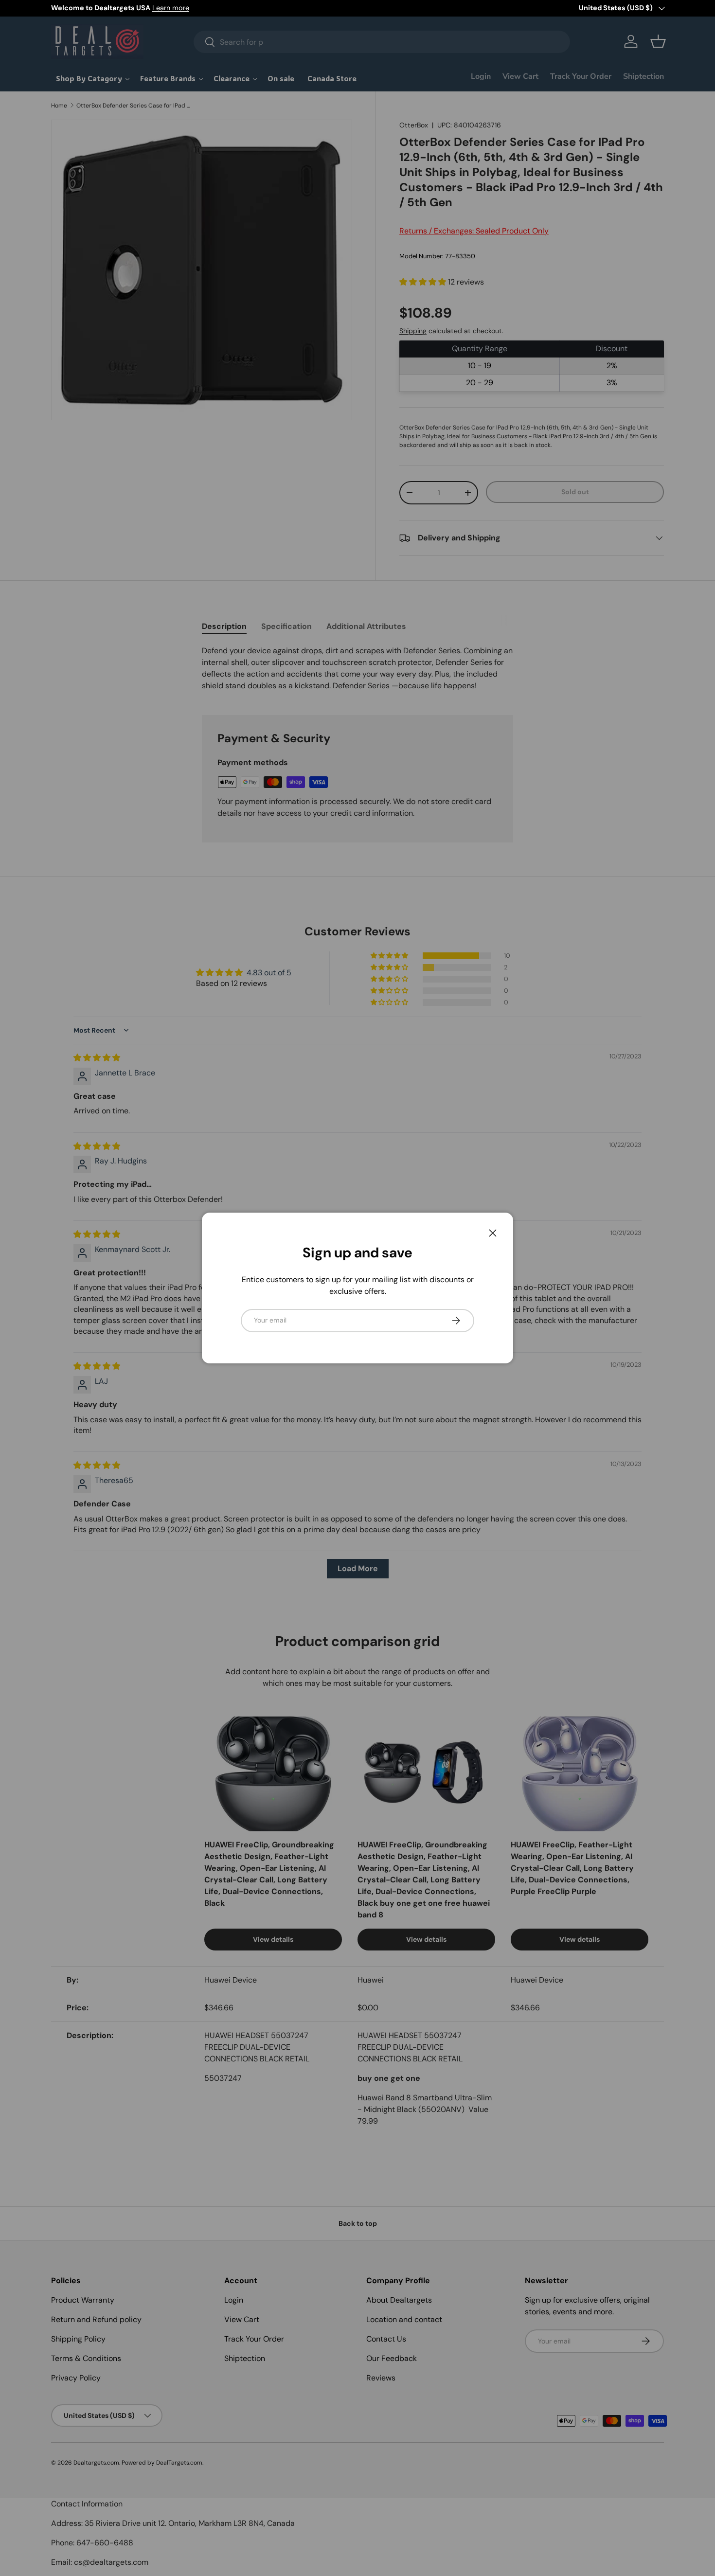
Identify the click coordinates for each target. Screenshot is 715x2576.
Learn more (171, 8)
